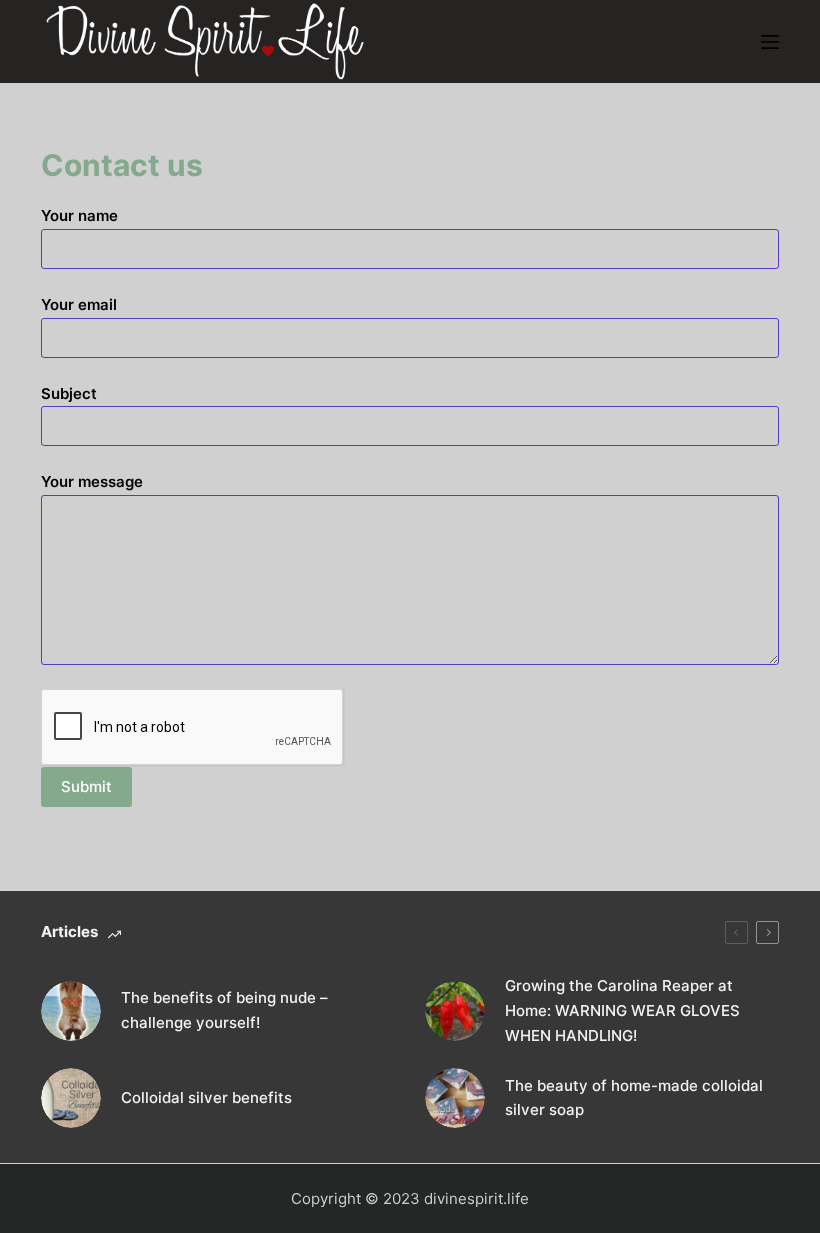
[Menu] (770, 42)
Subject (69, 393)
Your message (92, 481)
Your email (79, 304)
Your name (79, 215)
